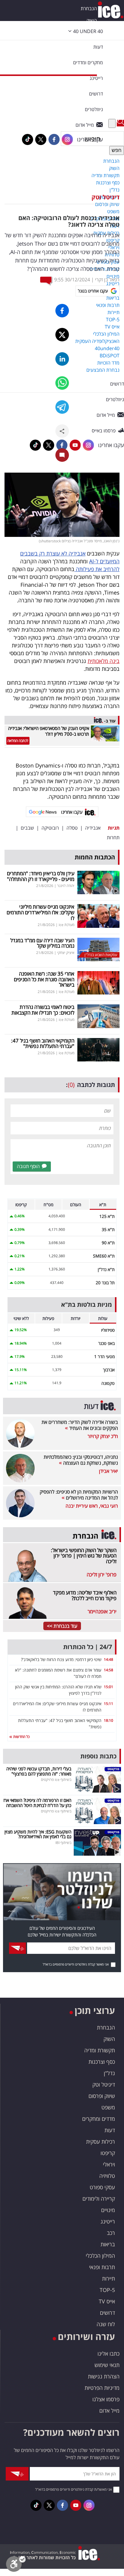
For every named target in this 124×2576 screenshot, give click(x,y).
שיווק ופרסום (102, 2096)
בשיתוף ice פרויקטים (56, 1780)
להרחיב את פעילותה (97, 569)
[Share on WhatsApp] (62, 383)
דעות (98, 47)
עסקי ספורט (102, 2187)
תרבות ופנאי (102, 2267)
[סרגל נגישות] (16, 2566)
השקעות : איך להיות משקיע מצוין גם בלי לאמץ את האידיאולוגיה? (38, 1834)
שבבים (27, 828)
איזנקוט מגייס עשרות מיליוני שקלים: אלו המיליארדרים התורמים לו (40, 912)
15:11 (108, 1704)
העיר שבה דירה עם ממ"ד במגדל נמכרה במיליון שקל (42, 943)
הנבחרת (89, 8)
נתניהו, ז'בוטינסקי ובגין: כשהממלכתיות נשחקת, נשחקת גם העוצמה (81, 1460)
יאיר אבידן (108, 1471)
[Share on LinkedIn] (62, 359)
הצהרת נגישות (104, 2376)
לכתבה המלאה (18, 741)
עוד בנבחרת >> (62, 1626)
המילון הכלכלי (100, 2256)
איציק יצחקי (66, 953)
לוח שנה (106, 2324)
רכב (111, 2233)
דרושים (107, 2313)
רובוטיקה (50, 828)
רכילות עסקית (101, 2142)
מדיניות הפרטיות (102, 2388)
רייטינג (108, 2221)
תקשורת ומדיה (100, 2050)
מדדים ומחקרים (99, 2119)
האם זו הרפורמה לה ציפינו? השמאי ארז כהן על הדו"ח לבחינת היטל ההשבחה (37, 1803)
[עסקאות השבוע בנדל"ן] (98, 949)
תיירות (108, 2278)
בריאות (108, 2244)
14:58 (108, 1670)
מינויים (108, 2210)
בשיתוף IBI (63, 1843)
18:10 (108, 1720)
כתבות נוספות (98, 1756)
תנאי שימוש (107, 2365)
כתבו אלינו (108, 2354)
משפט (108, 2107)
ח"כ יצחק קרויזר (103, 1436)
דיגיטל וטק (105, 197)
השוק (92, 20)
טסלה (72, 828)
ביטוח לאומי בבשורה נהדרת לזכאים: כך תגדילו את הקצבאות (43, 1010)
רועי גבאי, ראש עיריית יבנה (92, 1506)
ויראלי (109, 2164)
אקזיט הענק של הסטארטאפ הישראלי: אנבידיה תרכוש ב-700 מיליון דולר (49, 731)
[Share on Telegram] (62, 407)
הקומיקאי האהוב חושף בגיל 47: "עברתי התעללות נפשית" (43, 1043)
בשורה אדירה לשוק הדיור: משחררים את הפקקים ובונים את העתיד (80, 1425)
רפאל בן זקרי (107, 280)
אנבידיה (93, 828)
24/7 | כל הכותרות (88, 1647)
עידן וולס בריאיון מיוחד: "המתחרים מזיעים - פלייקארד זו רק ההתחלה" (41, 876)
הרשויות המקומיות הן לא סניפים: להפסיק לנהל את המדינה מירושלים (79, 1495)
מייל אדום (109, 2411)
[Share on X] (62, 335)
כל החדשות (21, 1737)
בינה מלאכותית (104, 661)
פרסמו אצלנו (106, 2399)
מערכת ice (67, 925)
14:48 (108, 1659)
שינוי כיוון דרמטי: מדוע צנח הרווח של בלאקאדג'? (61, 1659)
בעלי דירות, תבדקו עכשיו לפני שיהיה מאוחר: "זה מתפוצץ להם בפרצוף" (39, 1771)
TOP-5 (107, 2290)
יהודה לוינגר (66, 886)
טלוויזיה (107, 2176)
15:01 (108, 1687)
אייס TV (107, 2301)
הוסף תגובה (28, 1166)
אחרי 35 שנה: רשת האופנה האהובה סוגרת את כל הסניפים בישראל (44, 979)
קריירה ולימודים (99, 2199)
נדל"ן (109, 2073)
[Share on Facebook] (62, 311)
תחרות (113, 837)
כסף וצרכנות (102, 2062)
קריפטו (108, 2153)
